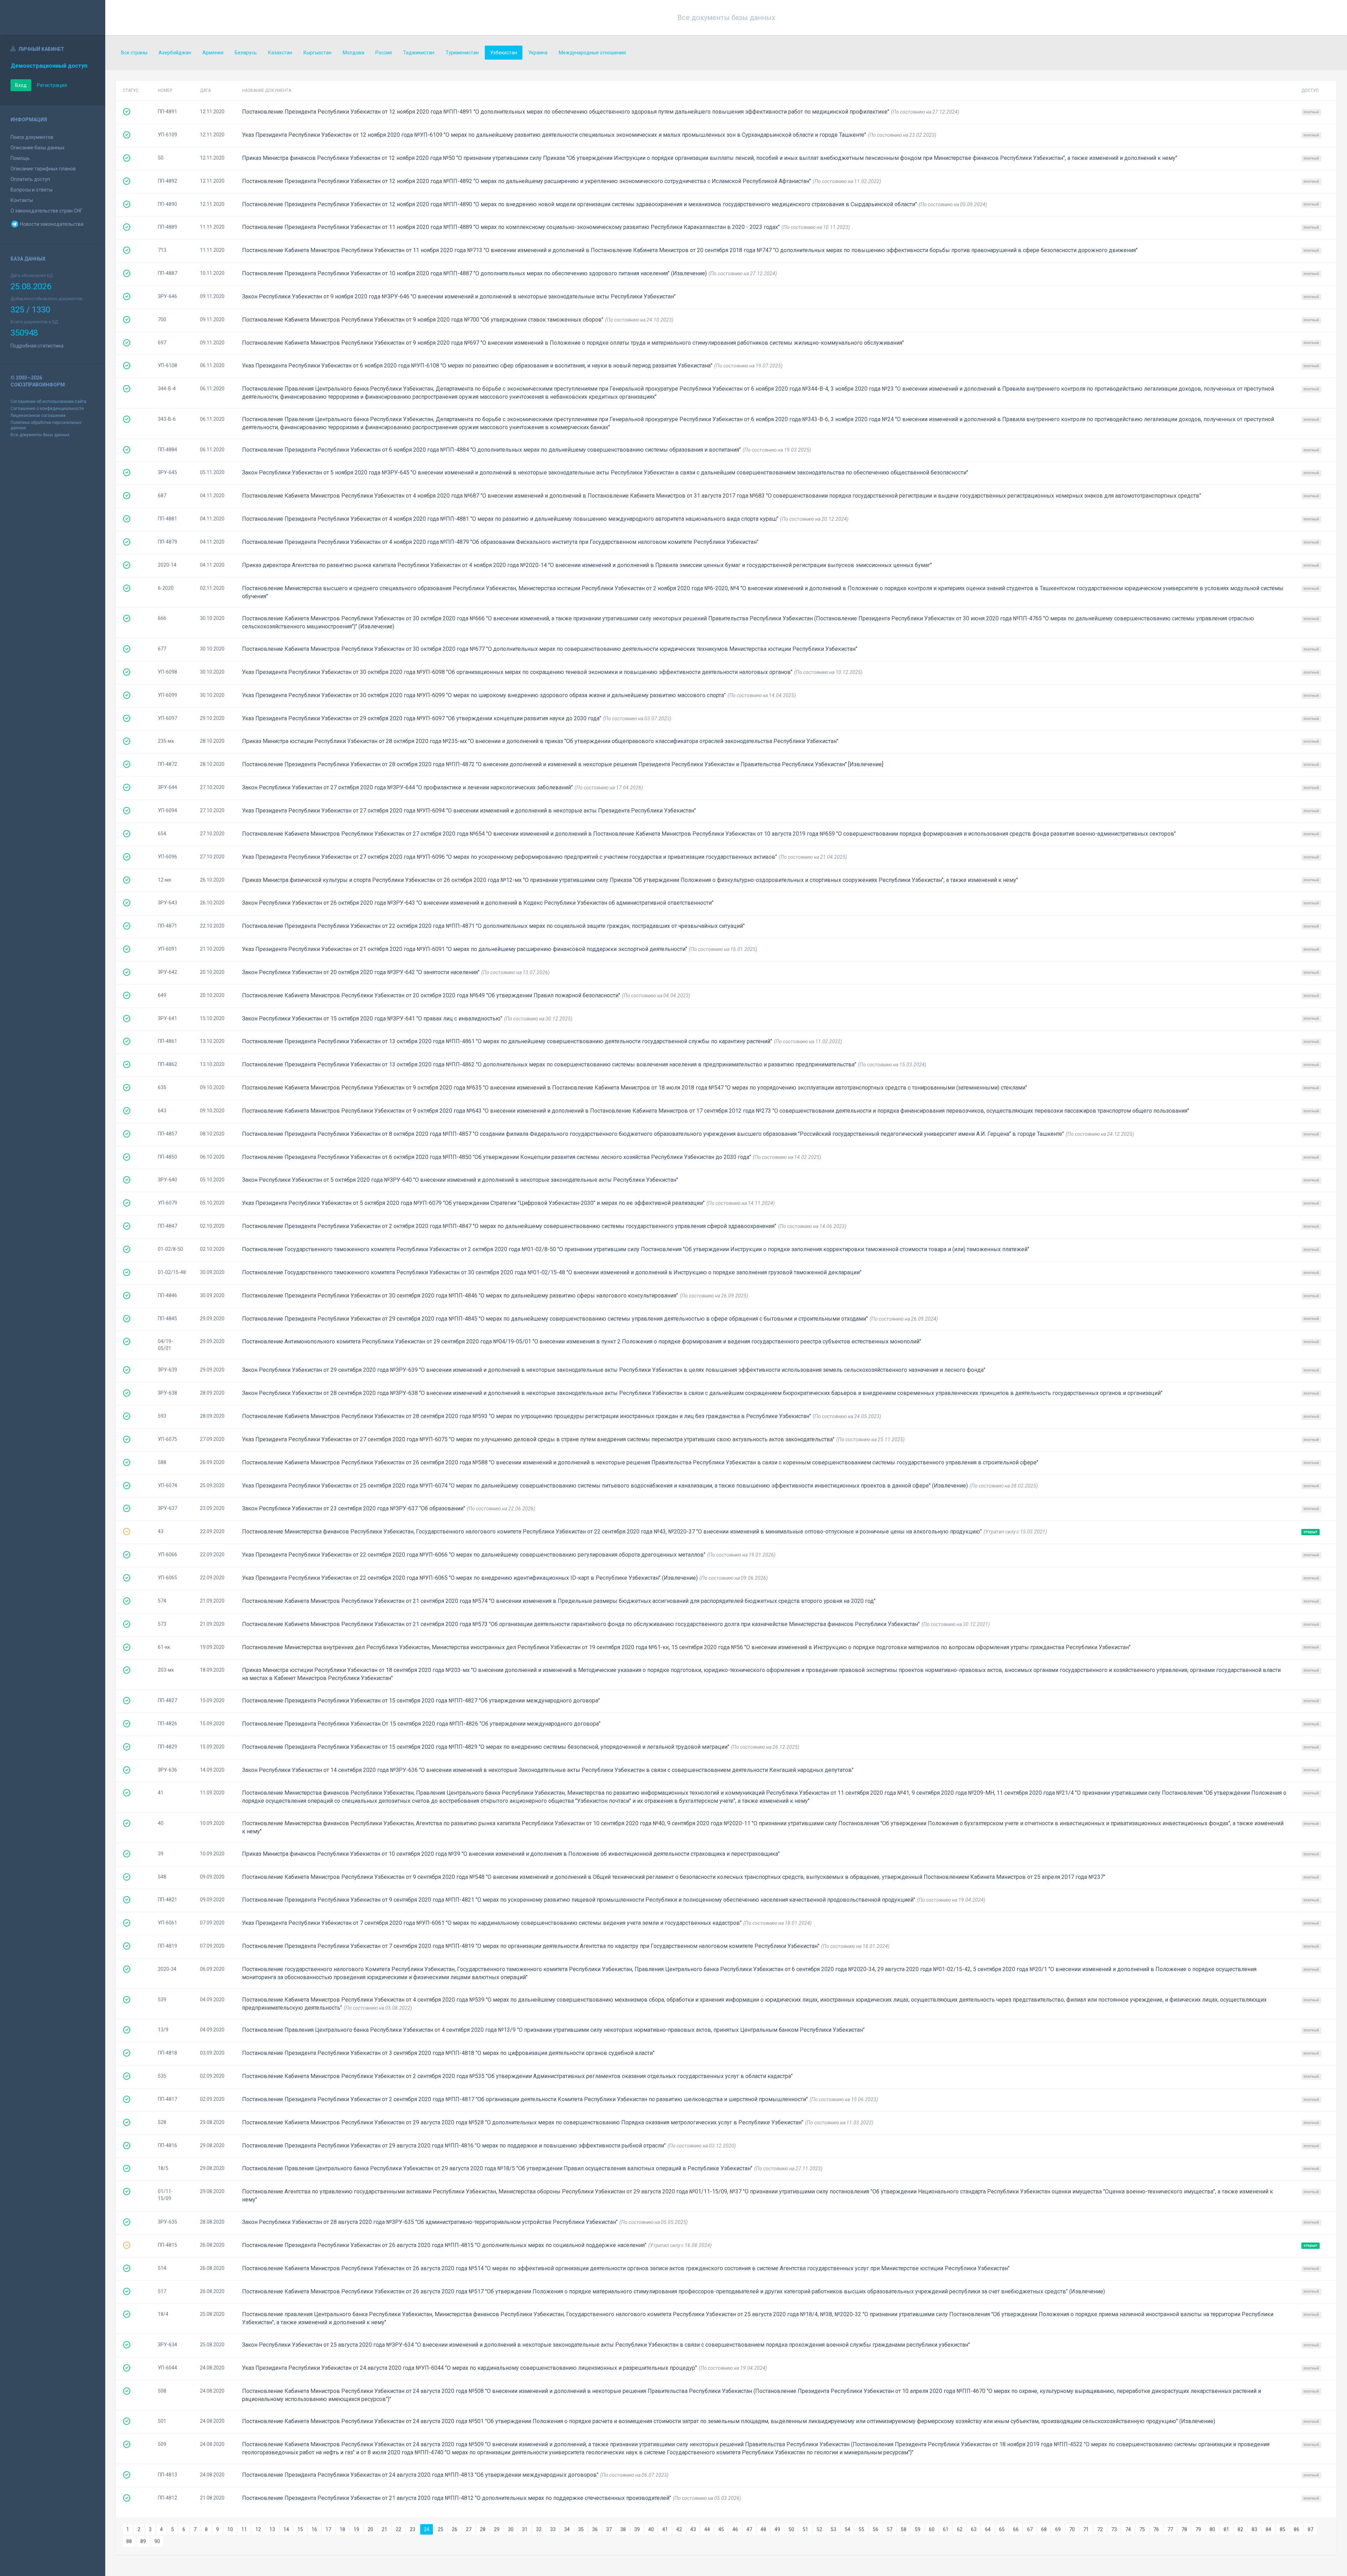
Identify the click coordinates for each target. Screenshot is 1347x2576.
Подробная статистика (37, 346)
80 (1212, 2529)
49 (777, 2529)
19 (356, 2529)
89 (143, 2541)
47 (749, 2529)
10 (230, 2529)
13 (272, 2529)
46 (735, 2529)
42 (679, 2529)
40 (651, 2529)
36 (595, 2529)
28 (483, 2529)
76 (1156, 2529)
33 (553, 2529)
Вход (21, 85)
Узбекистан (504, 53)
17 (328, 2529)
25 (441, 2529)
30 (511, 2529)
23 (413, 2529)
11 (244, 2529)
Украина (538, 53)
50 (791, 2529)
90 (157, 2541)
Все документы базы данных (40, 435)
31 (525, 2529)
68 (1044, 2529)
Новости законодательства (51, 224)
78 (1184, 2529)
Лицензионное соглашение (38, 416)
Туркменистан (462, 53)
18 (342, 2529)
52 (819, 2529)
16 (314, 2529)
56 (876, 2529)
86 (1296, 2529)
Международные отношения (592, 53)
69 (1058, 2529)
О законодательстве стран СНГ (46, 211)
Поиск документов (32, 137)
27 (469, 2529)
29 (497, 2529)
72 (1100, 2529)
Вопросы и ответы (32, 190)
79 (1198, 2529)
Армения (213, 53)
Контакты (22, 200)
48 (763, 2529)
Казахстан (280, 53)
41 (665, 2529)
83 (1254, 2529)
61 (946, 2529)
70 (1072, 2529)
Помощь (20, 158)
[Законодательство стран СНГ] (53, 18)
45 (721, 2529)
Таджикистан (419, 53)
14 (286, 2529)
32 (539, 2529)
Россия (384, 53)
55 (862, 2529)
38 (623, 2529)
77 (1170, 2529)
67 (1030, 2529)
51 (805, 2529)
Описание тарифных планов (43, 169)
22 (398, 2529)
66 (1016, 2529)
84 (1268, 2529)
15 (300, 2529)
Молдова (353, 53)
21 (384, 2529)
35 (581, 2529)
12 (258, 2529)
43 (693, 2529)
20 (370, 2529)
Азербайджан (175, 53)
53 (833, 2529)
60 (932, 2529)
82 (1240, 2529)
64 (988, 2529)
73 (1114, 2529)
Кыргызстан (317, 53)
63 (974, 2529)
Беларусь (246, 53)
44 (707, 2529)
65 (1002, 2529)
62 (960, 2529)
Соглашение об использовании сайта (48, 402)
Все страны (134, 53)
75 (1142, 2529)
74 (1128, 2529)
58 (904, 2529)
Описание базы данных (38, 148)
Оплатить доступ (30, 179)
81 (1226, 2529)
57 (890, 2529)
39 (637, 2529)
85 (1282, 2529)
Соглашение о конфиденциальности (47, 409)
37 (609, 2529)
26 (455, 2529)
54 (847, 2529)
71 (1086, 2529)
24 (427, 2529)
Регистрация (52, 85)
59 (918, 2529)
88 (129, 2541)
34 (567, 2529)
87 (1311, 2529)
